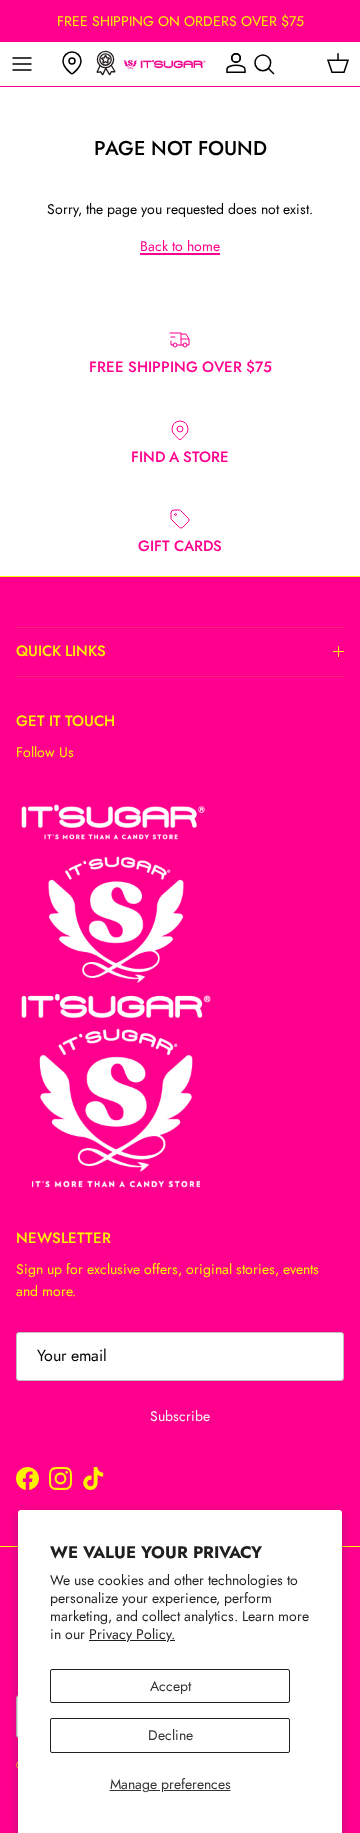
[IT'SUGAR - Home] (165, 64)
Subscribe (180, 1416)
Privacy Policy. (132, 1634)
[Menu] (22, 64)
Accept (170, 1686)
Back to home (180, 246)
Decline (170, 1735)
